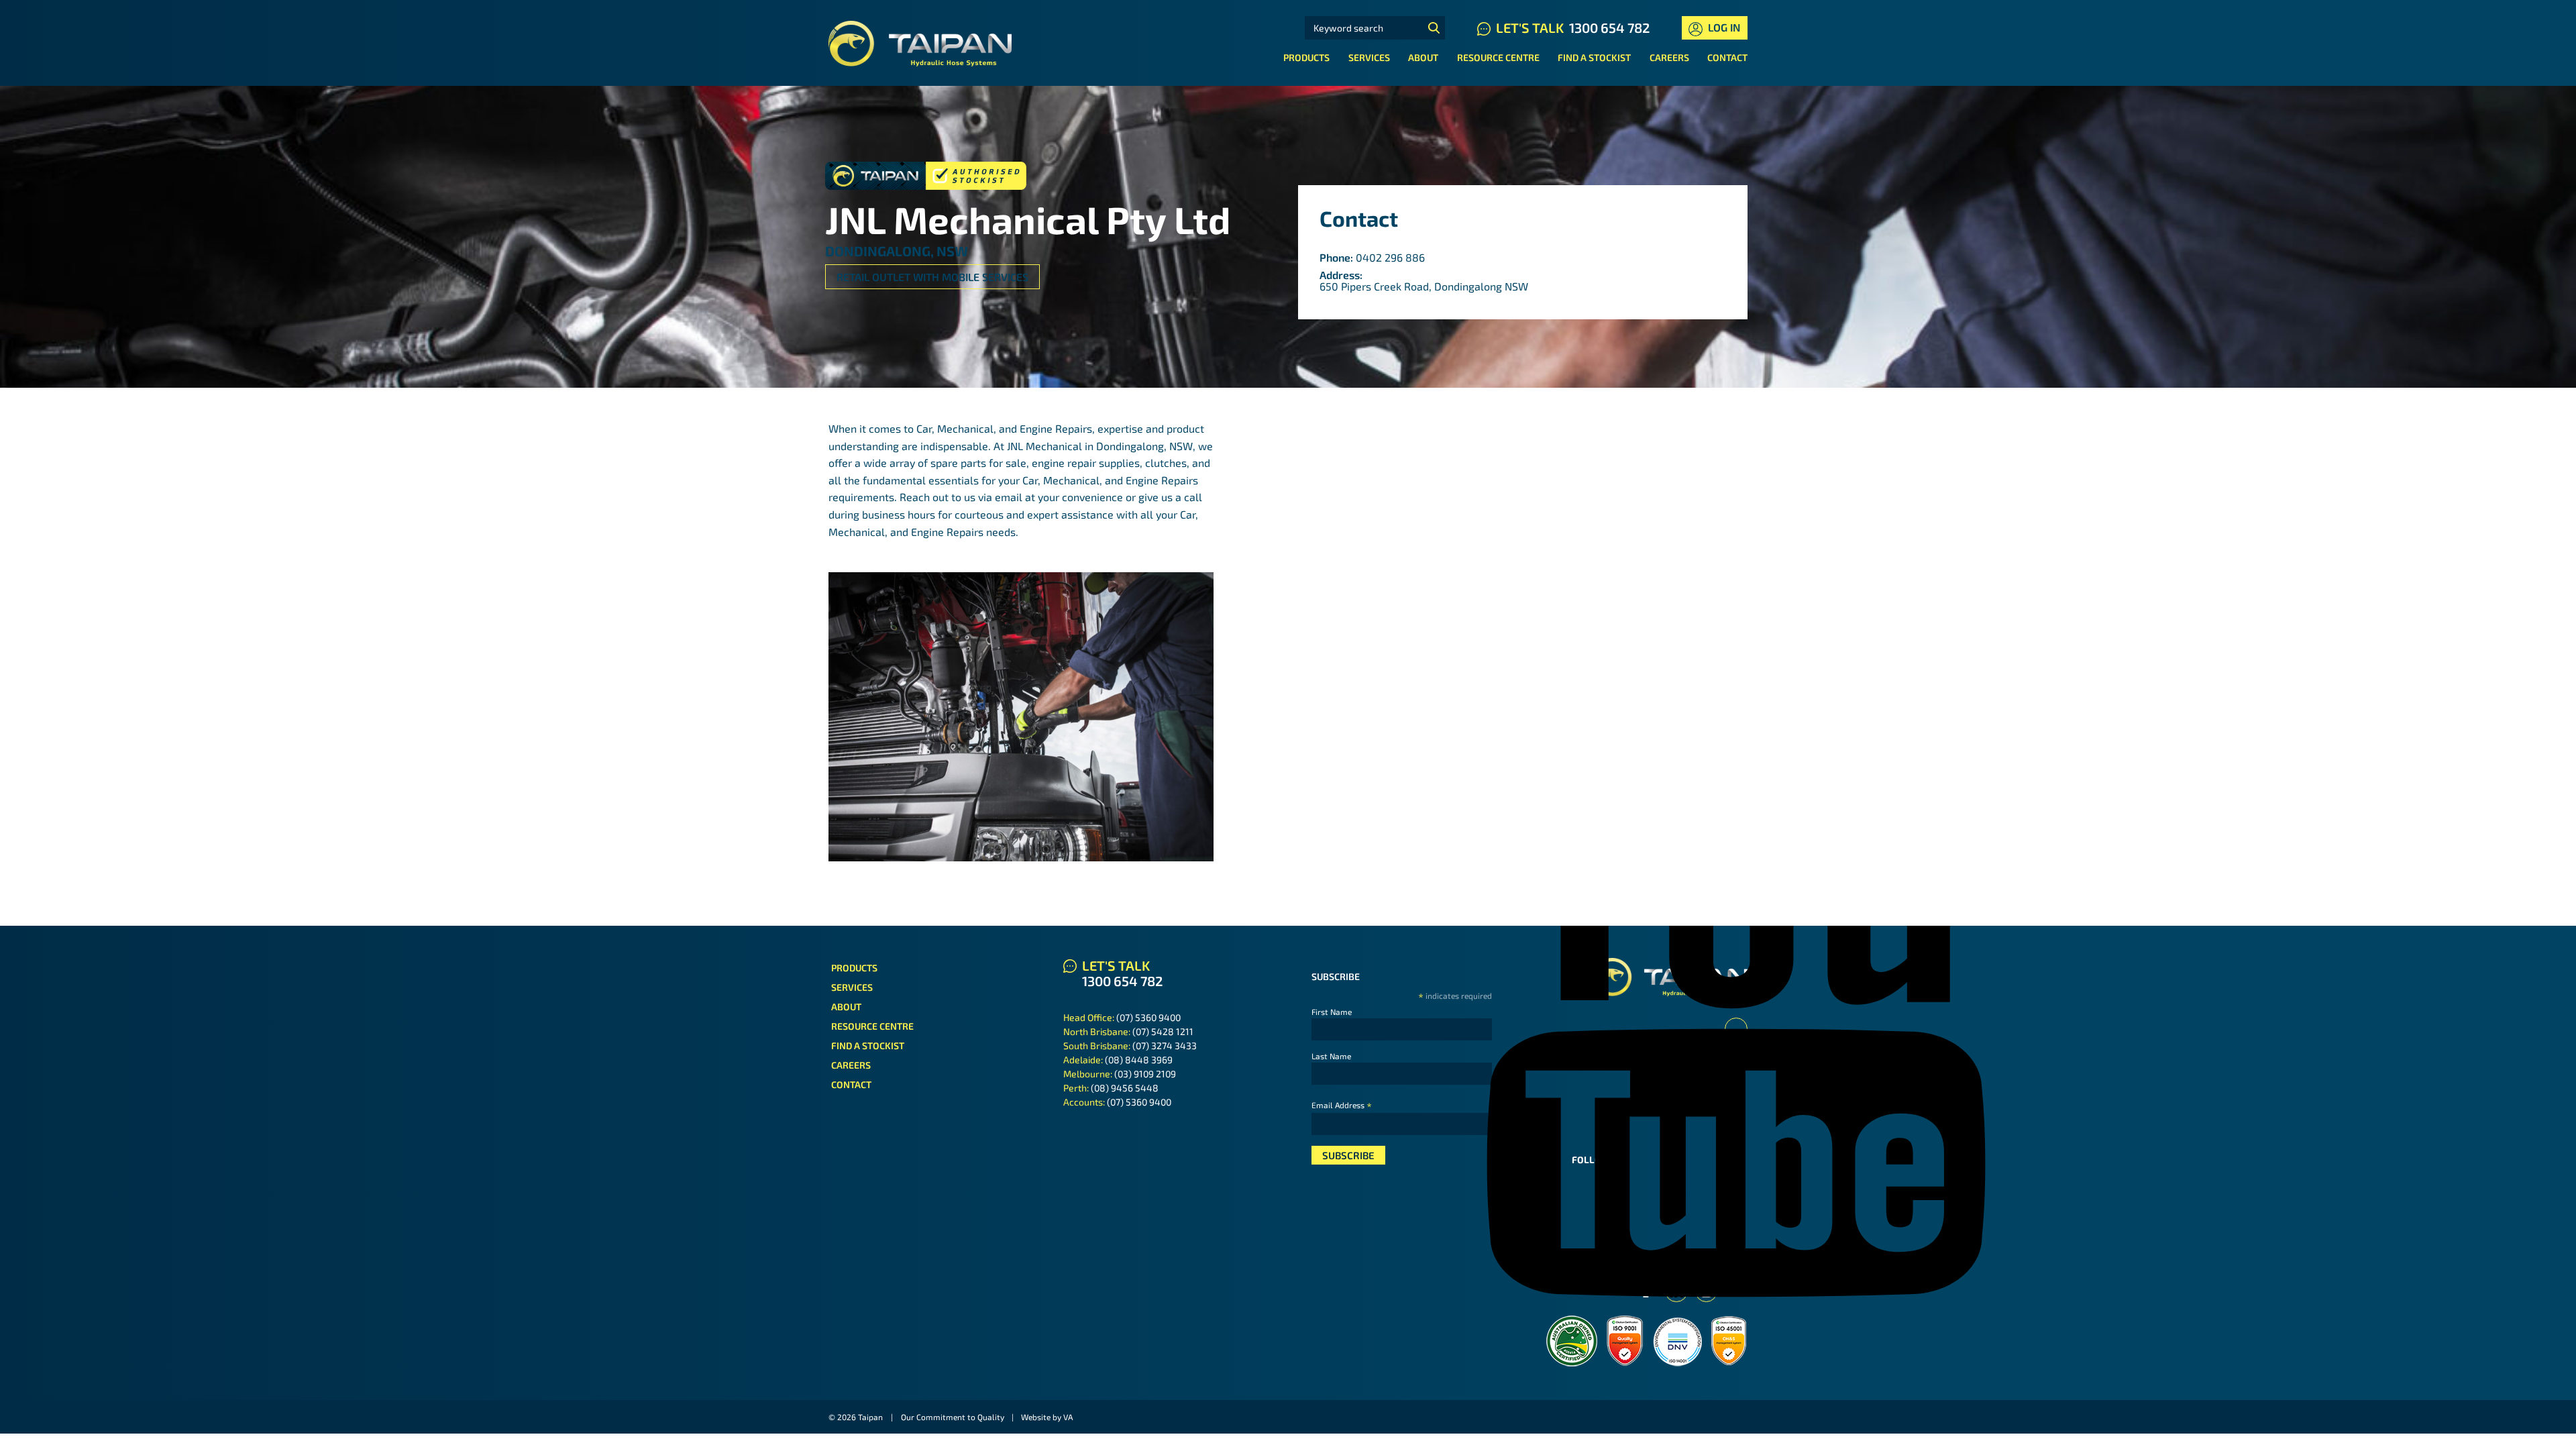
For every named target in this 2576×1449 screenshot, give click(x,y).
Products (1306, 57)
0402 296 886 (1390, 257)
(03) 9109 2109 (1145, 1074)
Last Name (1331, 1056)
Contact (1727, 57)
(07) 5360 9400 (1148, 1017)
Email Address (1342, 1105)
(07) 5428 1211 (1163, 1031)
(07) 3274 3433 (1165, 1045)
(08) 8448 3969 (1139, 1060)
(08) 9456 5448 (1125, 1088)
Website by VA (1047, 1417)
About (1423, 57)
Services (1369, 57)
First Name (1332, 1012)
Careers (1669, 57)
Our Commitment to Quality (953, 1417)
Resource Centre (1498, 57)
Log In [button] (1723, 27)
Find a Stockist (1594, 57)
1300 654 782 (1609, 28)
